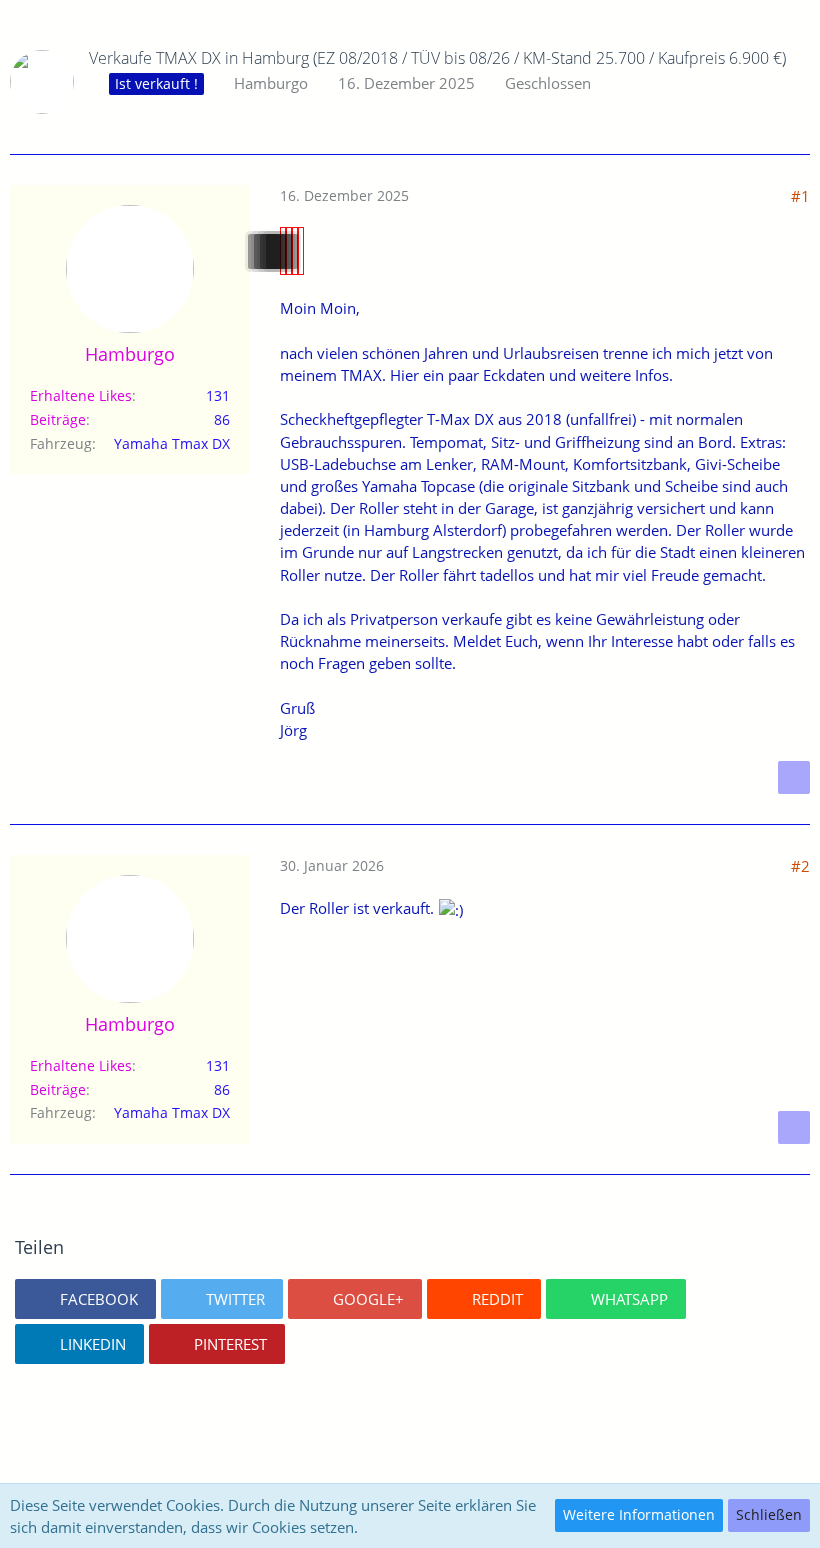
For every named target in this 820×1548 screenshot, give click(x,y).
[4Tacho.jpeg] (301, 251)
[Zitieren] (794, 777)
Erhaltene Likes (81, 395)
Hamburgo (271, 83)
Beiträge (58, 419)
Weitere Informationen (639, 1514)
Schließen (769, 1514)
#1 (800, 196)
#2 (800, 866)
